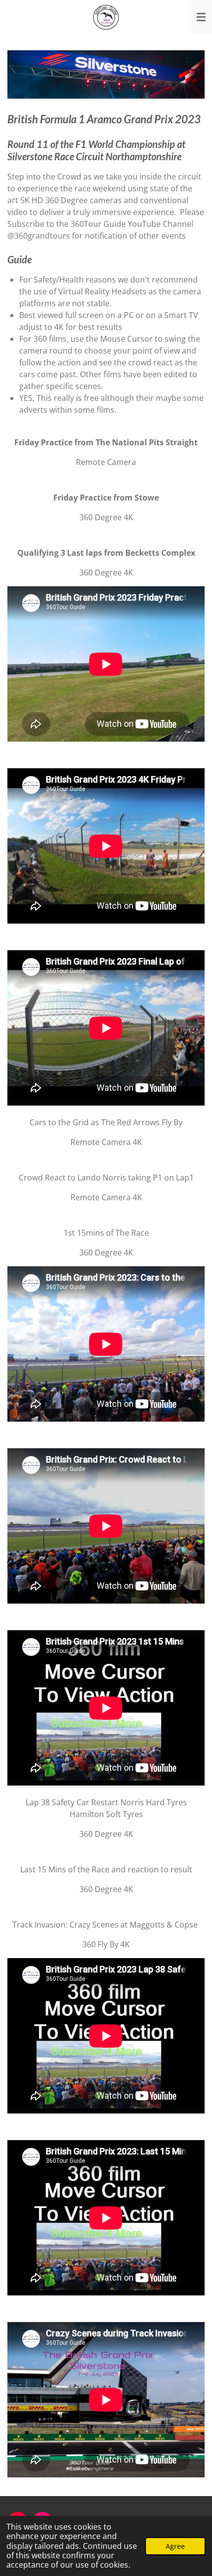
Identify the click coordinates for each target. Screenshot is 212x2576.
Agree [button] (175, 2546)
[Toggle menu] (201, 17)
